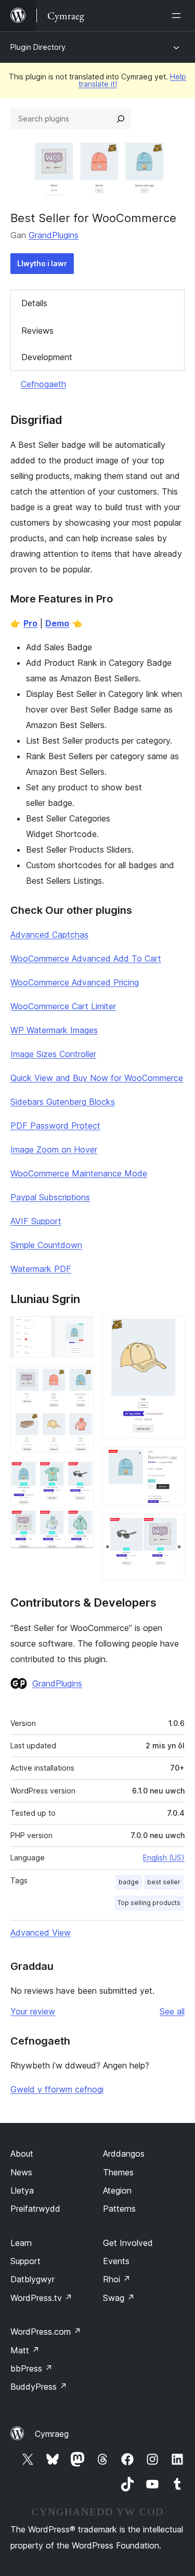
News (21, 2172)
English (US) (164, 1858)
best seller (164, 1882)
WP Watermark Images (54, 1030)
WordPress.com (46, 2332)
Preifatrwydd (35, 2209)
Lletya (22, 2190)
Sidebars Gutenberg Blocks (63, 1102)
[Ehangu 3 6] (80, 1475)
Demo (57, 623)
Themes (118, 2172)
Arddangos (124, 2154)
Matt (25, 2350)
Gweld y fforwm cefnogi (57, 2089)
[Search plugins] (121, 119)
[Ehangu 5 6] (171, 1461)
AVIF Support (36, 1221)
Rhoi (117, 2279)
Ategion (117, 2190)
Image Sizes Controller (53, 1054)
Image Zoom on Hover (54, 1149)
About (22, 2154)
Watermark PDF (41, 1269)
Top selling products (149, 1903)
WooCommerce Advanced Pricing (75, 982)
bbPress (31, 2368)
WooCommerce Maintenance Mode (79, 1173)
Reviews (37, 331)
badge (129, 1882)
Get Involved (128, 2243)
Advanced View (41, 1933)
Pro (30, 623)
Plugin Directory (38, 47)
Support (25, 2261)
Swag (119, 2298)
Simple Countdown (46, 1245)
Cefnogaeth (43, 384)
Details (34, 303)
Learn (21, 2243)
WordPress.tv (41, 2298)
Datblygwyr (32, 2279)
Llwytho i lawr (42, 263)
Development (47, 357)
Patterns (119, 2209)
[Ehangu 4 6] (171, 1330)
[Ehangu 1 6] (80, 1330)
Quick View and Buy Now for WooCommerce (97, 1078)
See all (172, 2011)
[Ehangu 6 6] (171, 1528)
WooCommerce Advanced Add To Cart (86, 958)
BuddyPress (39, 2387)
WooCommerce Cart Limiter (63, 1006)
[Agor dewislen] (178, 16)
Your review (33, 2011)
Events (116, 2261)
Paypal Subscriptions (50, 1197)
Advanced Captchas (49, 935)
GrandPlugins (54, 235)
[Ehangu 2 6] (80, 1380)
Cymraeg (52, 2434)
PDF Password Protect (55, 1126)
